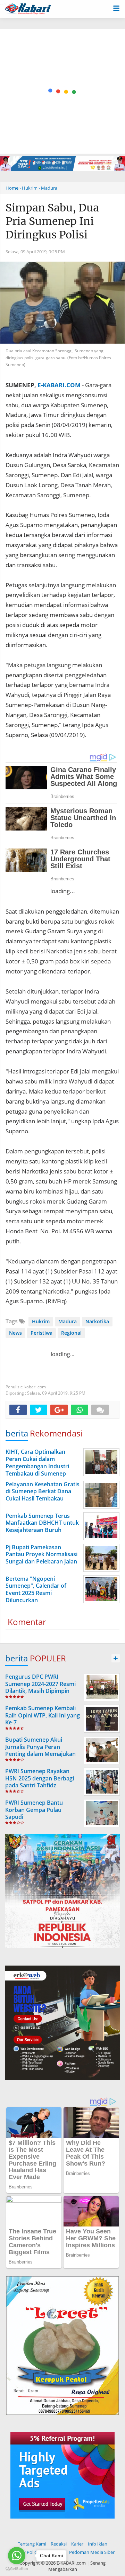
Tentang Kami (32, 2544)
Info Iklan (98, 2544)
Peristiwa (41, 1333)
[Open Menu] (116, 8)
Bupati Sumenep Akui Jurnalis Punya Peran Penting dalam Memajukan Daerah (40, 1750)
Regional (71, 1333)
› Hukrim (28, 188)
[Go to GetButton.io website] (17, 2569)
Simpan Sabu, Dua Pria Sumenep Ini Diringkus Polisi (52, 221)
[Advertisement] (62, 91)
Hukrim (41, 1321)
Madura (68, 1321)
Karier (77, 2544)
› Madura (48, 188)
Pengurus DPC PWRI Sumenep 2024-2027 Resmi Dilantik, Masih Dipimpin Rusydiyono (40, 1687)
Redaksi (59, 2544)
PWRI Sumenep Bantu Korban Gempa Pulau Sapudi (34, 1810)
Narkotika (97, 1321)
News (15, 1333)
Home (12, 188)
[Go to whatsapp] (17, 2556)
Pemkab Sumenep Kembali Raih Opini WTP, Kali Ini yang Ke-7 (43, 1715)
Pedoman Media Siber (92, 2552)
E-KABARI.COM (59, 385)
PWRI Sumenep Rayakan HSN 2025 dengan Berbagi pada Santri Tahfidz (40, 1778)
